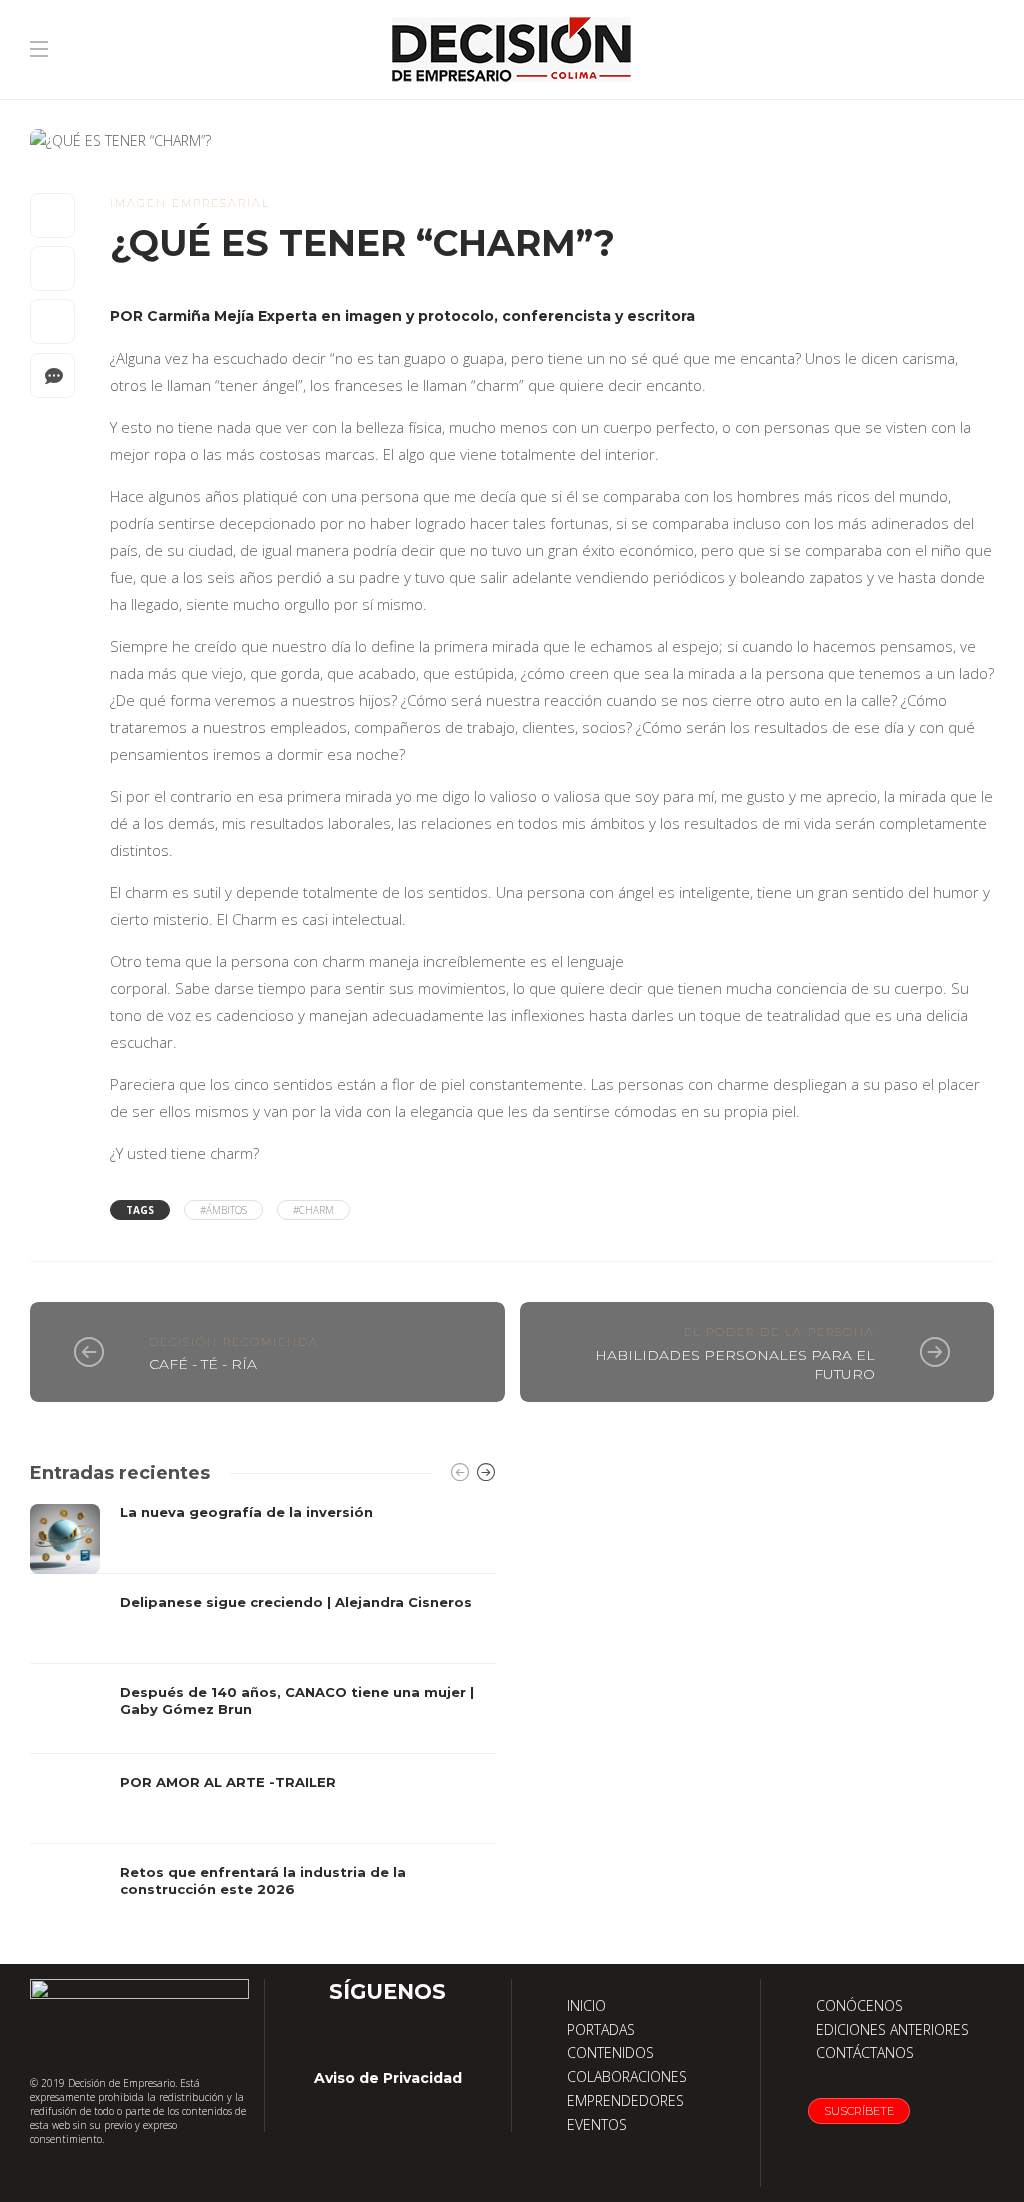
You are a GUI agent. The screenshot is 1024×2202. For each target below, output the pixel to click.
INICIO (586, 2005)
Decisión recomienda (234, 1342)
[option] (263, 1719)
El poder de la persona (779, 1332)
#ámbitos (223, 1210)
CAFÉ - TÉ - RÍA (203, 1364)
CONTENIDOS (610, 2052)
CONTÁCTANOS (865, 2052)
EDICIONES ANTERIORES (892, 2029)
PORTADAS (601, 2029)
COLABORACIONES (627, 2076)
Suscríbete (859, 2111)
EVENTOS (597, 2124)
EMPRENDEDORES (625, 2100)
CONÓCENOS (859, 2005)
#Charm (313, 1210)
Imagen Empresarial (190, 203)
